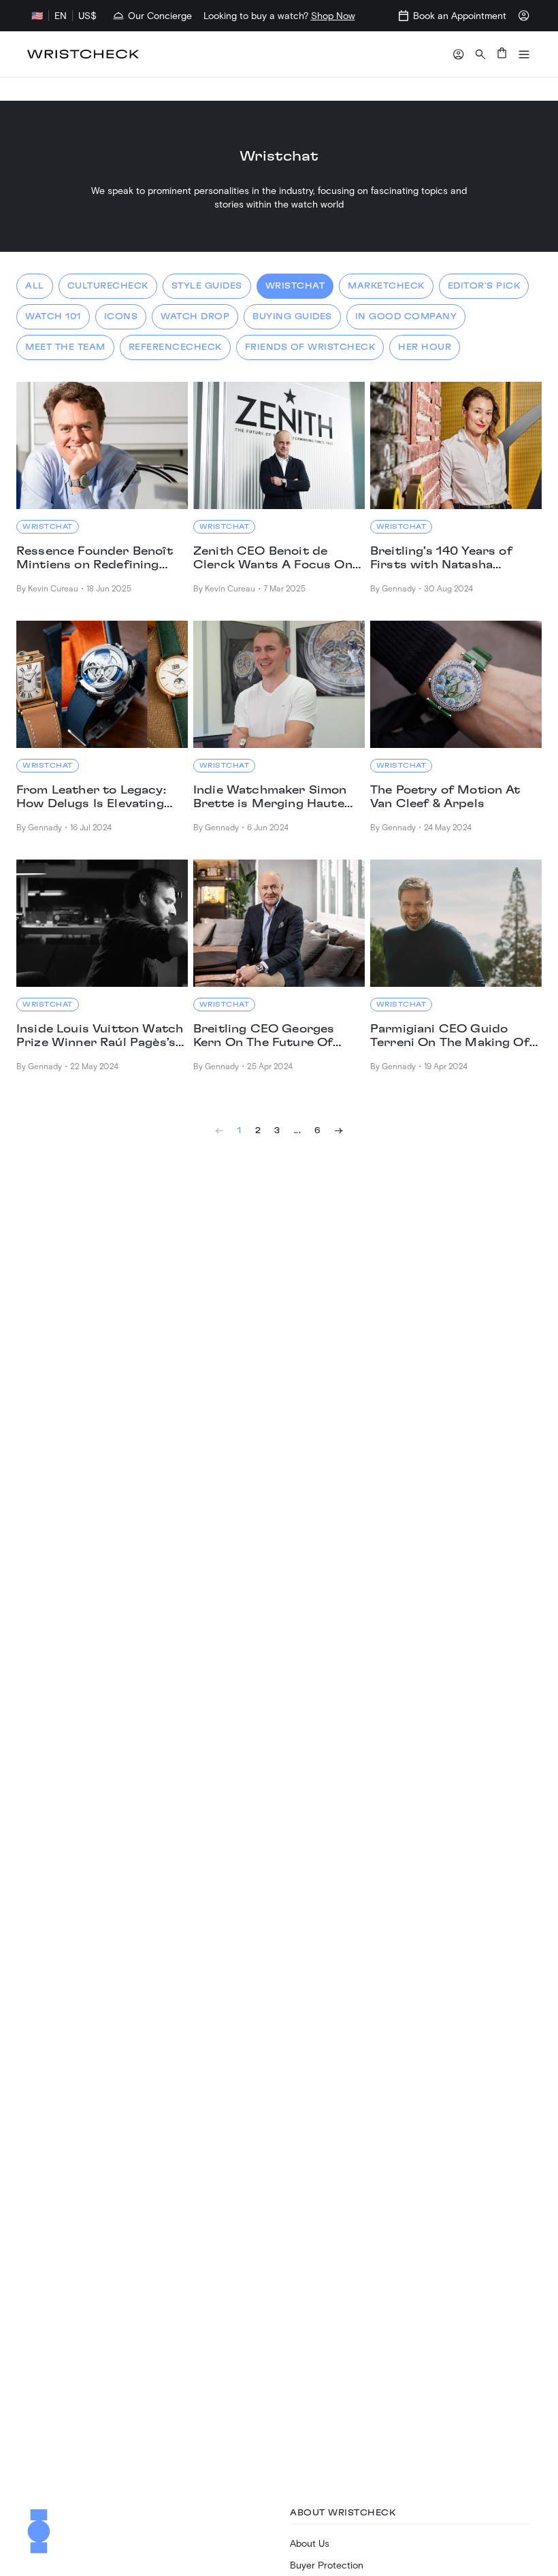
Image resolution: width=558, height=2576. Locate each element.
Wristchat (295, 286)
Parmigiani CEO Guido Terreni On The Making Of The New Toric (450, 1037)
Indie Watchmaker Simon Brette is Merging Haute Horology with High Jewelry (270, 798)
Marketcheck (386, 286)
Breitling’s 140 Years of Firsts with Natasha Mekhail (441, 559)
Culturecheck (108, 286)
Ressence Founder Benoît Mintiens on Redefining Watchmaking (95, 559)
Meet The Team (65, 347)
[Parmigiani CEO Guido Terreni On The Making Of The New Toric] (456, 923)
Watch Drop (195, 316)
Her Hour (425, 347)
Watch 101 (53, 316)
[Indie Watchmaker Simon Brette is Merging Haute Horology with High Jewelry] (279, 684)
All (35, 286)
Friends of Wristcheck (310, 347)
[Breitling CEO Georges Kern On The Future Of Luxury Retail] (279, 923)
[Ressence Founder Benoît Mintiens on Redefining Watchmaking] (102, 445)
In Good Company (406, 316)
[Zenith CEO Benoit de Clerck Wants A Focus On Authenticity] (279, 445)
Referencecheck (175, 347)
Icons (121, 316)
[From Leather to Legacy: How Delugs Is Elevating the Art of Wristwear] (102, 684)
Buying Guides (292, 316)
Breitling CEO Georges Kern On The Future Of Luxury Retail (264, 1037)
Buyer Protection (327, 2565)
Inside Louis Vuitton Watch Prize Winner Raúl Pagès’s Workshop (100, 1037)
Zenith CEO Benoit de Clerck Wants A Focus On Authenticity (273, 559)
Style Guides (207, 286)
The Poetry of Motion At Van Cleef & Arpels (445, 797)
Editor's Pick (484, 286)
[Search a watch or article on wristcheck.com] (480, 54)
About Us (310, 2543)
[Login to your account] (524, 16)
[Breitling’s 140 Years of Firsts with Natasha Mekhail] (456, 445)
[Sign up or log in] (459, 54)
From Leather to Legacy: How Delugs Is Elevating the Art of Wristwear (91, 798)
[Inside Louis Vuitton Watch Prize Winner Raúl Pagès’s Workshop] (102, 923)
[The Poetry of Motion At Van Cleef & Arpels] (456, 684)
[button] (524, 54)
